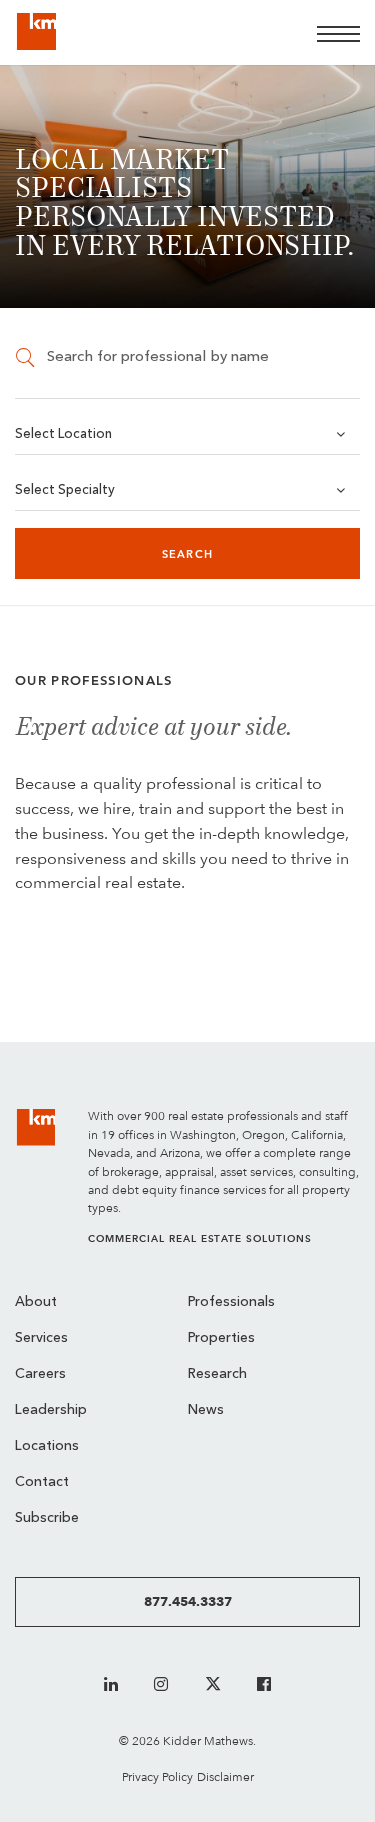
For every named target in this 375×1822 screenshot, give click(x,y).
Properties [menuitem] (221, 1338)
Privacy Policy (157, 1776)
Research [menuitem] (217, 1374)
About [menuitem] (36, 1302)
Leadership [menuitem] (51, 1410)
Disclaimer (225, 1776)
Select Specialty (65, 490)
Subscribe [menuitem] (47, 1518)
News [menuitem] (206, 1410)
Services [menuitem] (41, 1338)
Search (187, 554)
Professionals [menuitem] (231, 1302)
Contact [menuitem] (42, 1482)
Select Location (63, 434)
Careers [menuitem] (40, 1374)
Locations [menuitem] (47, 1446)
